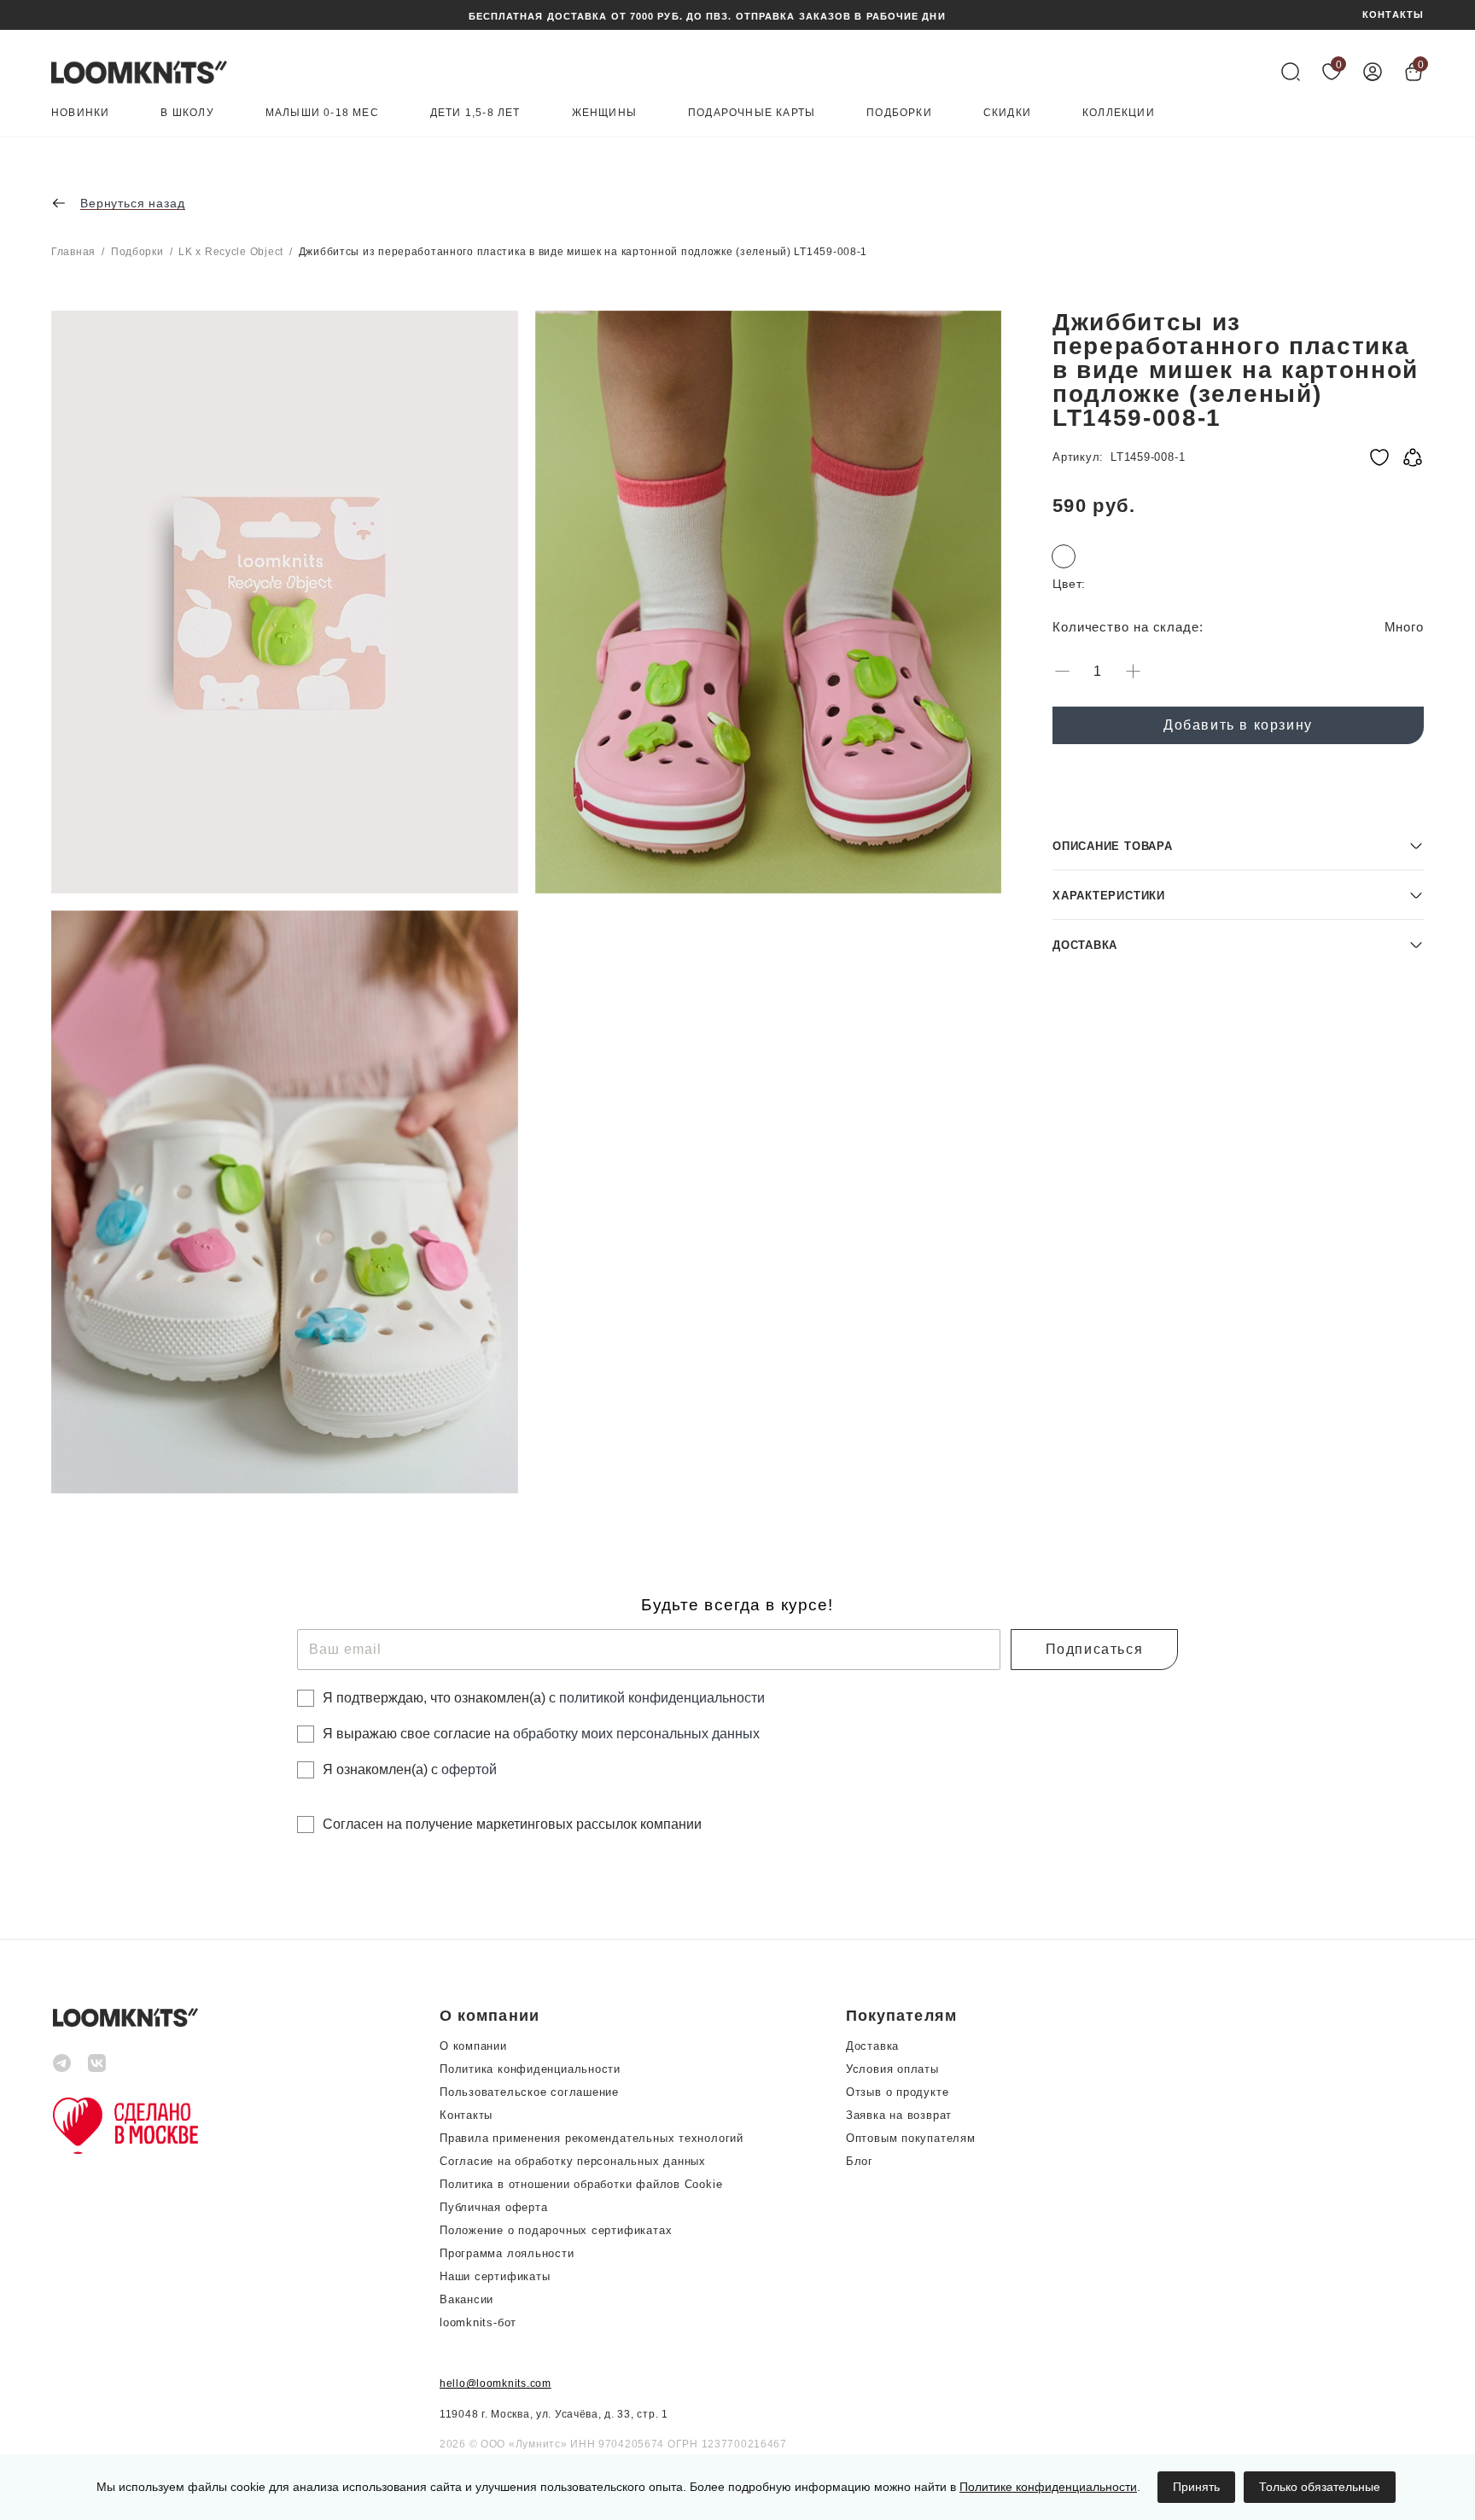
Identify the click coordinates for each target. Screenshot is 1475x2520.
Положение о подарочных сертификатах (556, 2230)
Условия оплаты (892, 2069)
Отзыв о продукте (897, 2092)
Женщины (604, 113)
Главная (73, 252)
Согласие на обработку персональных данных (573, 2161)
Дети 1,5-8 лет (475, 113)
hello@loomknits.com (496, 2383)
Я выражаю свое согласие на (541, 1734)
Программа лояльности (507, 2253)
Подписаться (1095, 1649)
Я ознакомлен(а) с (410, 1769)
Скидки (1007, 113)
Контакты (466, 2115)
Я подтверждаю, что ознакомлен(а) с (544, 1698)
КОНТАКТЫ (1393, 15)
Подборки (899, 113)
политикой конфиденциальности (662, 1698)
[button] (1238, 845)
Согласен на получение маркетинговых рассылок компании (512, 1824)
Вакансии (466, 2299)
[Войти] (1373, 72)
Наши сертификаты (495, 2276)
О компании (473, 2046)
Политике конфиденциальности (1048, 2487)
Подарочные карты (752, 113)
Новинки (80, 113)
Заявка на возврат (899, 2115)
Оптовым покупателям (911, 2138)
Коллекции (1119, 113)
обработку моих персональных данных (636, 1734)
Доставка (872, 2046)
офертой (469, 1769)
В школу (187, 113)
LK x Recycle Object (231, 252)
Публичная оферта (493, 2207)
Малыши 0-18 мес (322, 113)
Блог (860, 2161)
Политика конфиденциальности (530, 2069)
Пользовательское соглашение (529, 2092)
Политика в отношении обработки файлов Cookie (581, 2184)
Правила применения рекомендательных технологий (592, 2138)
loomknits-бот (478, 2322)
